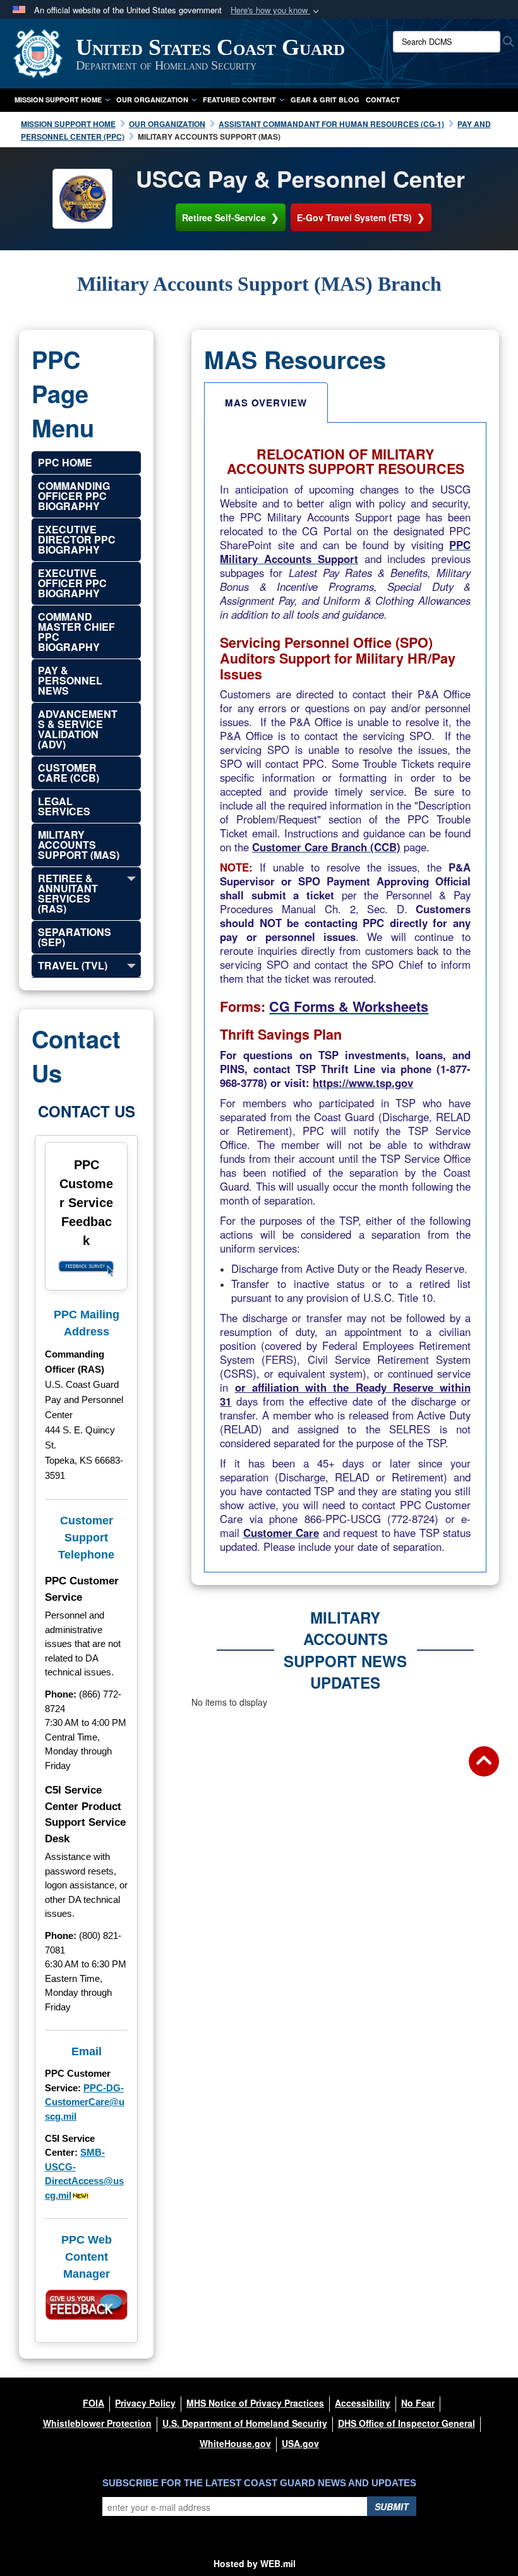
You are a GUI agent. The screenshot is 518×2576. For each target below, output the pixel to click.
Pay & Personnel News (70, 680)
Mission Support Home (58, 100)
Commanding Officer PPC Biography (74, 496)
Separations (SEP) (75, 937)
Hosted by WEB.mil (255, 2563)
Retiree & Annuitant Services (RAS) (68, 893)
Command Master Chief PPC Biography (76, 632)
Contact (383, 100)
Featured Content (239, 100)
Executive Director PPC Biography (77, 539)
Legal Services (64, 806)
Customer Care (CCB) (69, 773)
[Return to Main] (484, 1769)
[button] (276, 10)
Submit (392, 2506)
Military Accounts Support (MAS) (79, 845)
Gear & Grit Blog (325, 100)
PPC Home (65, 462)
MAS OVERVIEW (266, 403)
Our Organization (152, 100)
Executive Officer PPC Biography (72, 583)
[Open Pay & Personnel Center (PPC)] (82, 198)
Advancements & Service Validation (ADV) (78, 729)
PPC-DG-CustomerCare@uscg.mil (85, 2102)
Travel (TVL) (73, 965)
